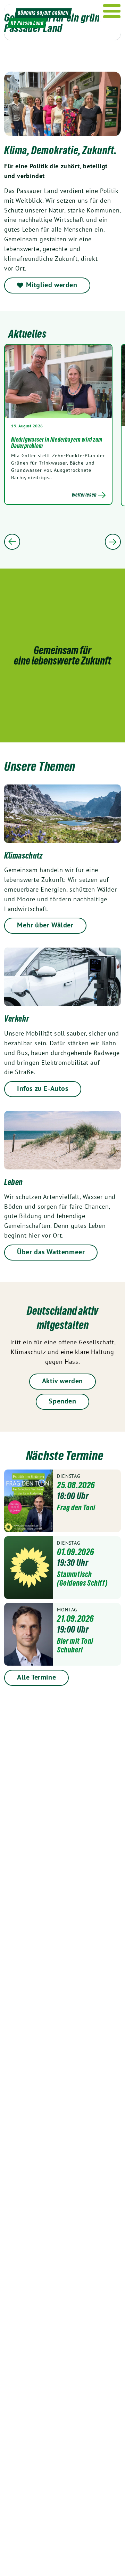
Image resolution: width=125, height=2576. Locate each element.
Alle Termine (36, 1677)
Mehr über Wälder (45, 925)
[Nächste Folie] (113, 542)
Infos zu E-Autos (43, 1088)
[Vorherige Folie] (12, 542)
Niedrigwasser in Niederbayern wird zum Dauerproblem (57, 443)
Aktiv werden (62, 1381)
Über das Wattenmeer (51, 1252)
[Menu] (112, 11)
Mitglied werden (52, 285)
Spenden (62, 1401)
